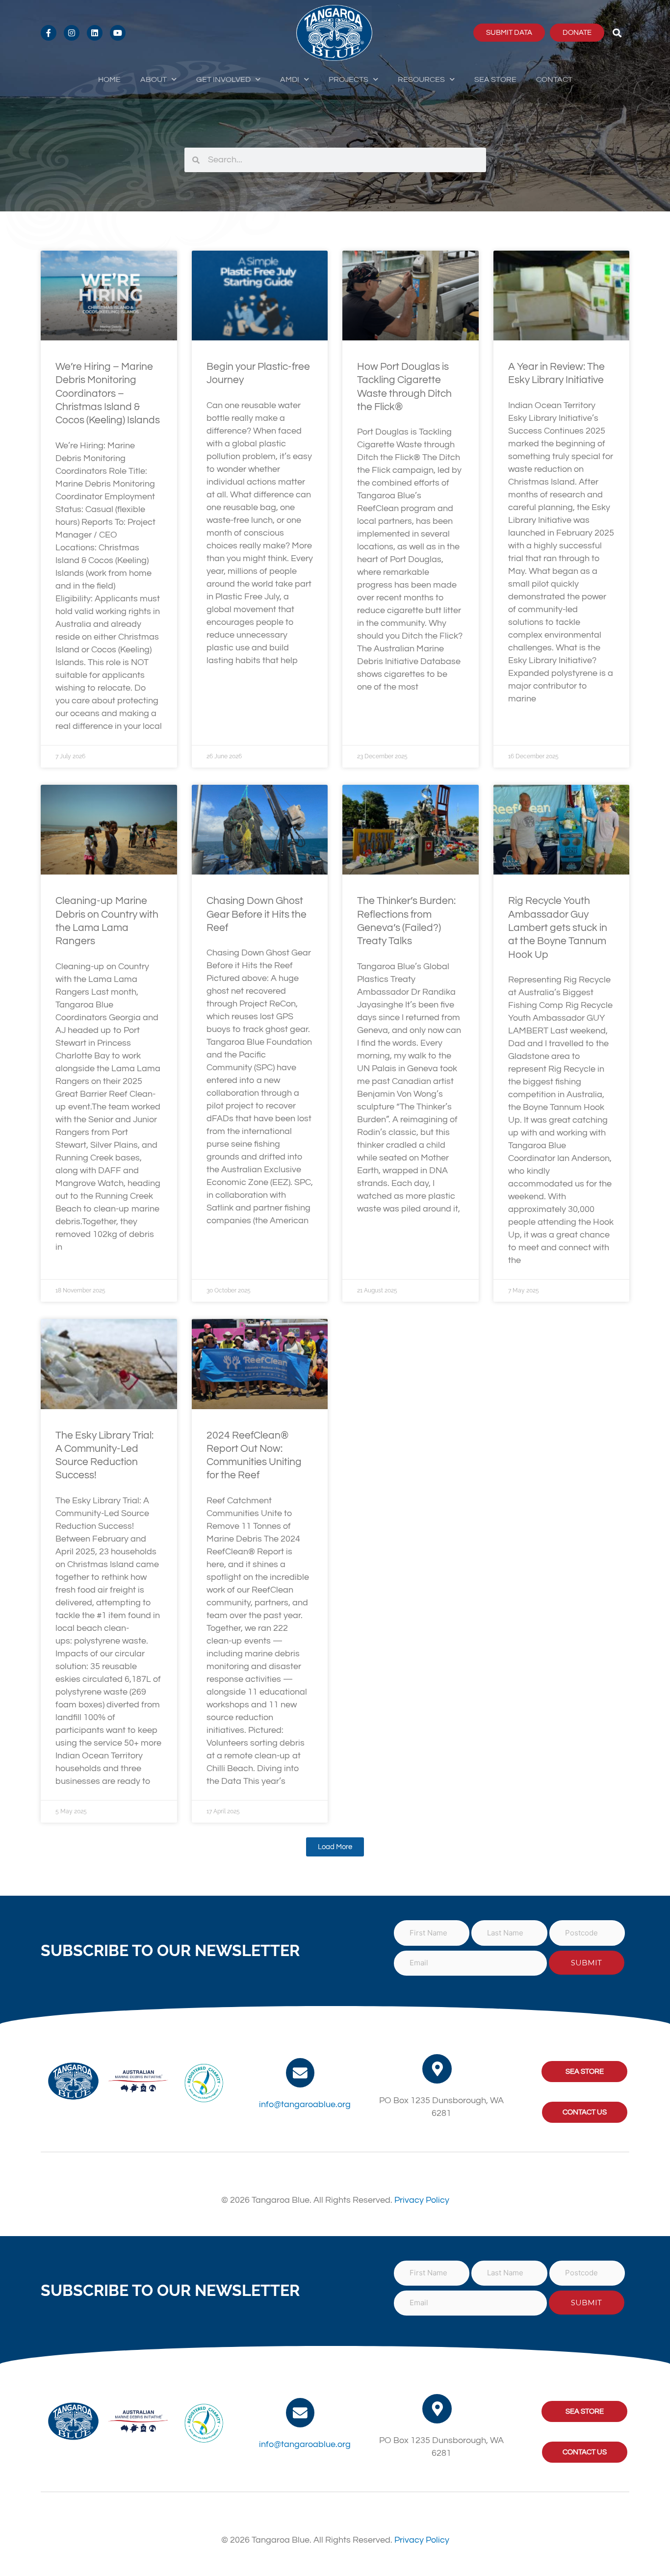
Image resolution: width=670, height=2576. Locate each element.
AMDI (290, 79)
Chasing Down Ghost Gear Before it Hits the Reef (257, 914)
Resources (421, 79)
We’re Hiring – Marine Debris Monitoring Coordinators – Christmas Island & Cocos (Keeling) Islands (108, 393)
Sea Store (495, 79)
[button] (617, 33)
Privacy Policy (422, 2200)
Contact (554, 79)
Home (109, 79)
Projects (348, 79)
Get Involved (223, 79)
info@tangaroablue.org (305, 2104)
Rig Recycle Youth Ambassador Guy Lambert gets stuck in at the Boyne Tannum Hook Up (558, 927)
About (154, 79)
